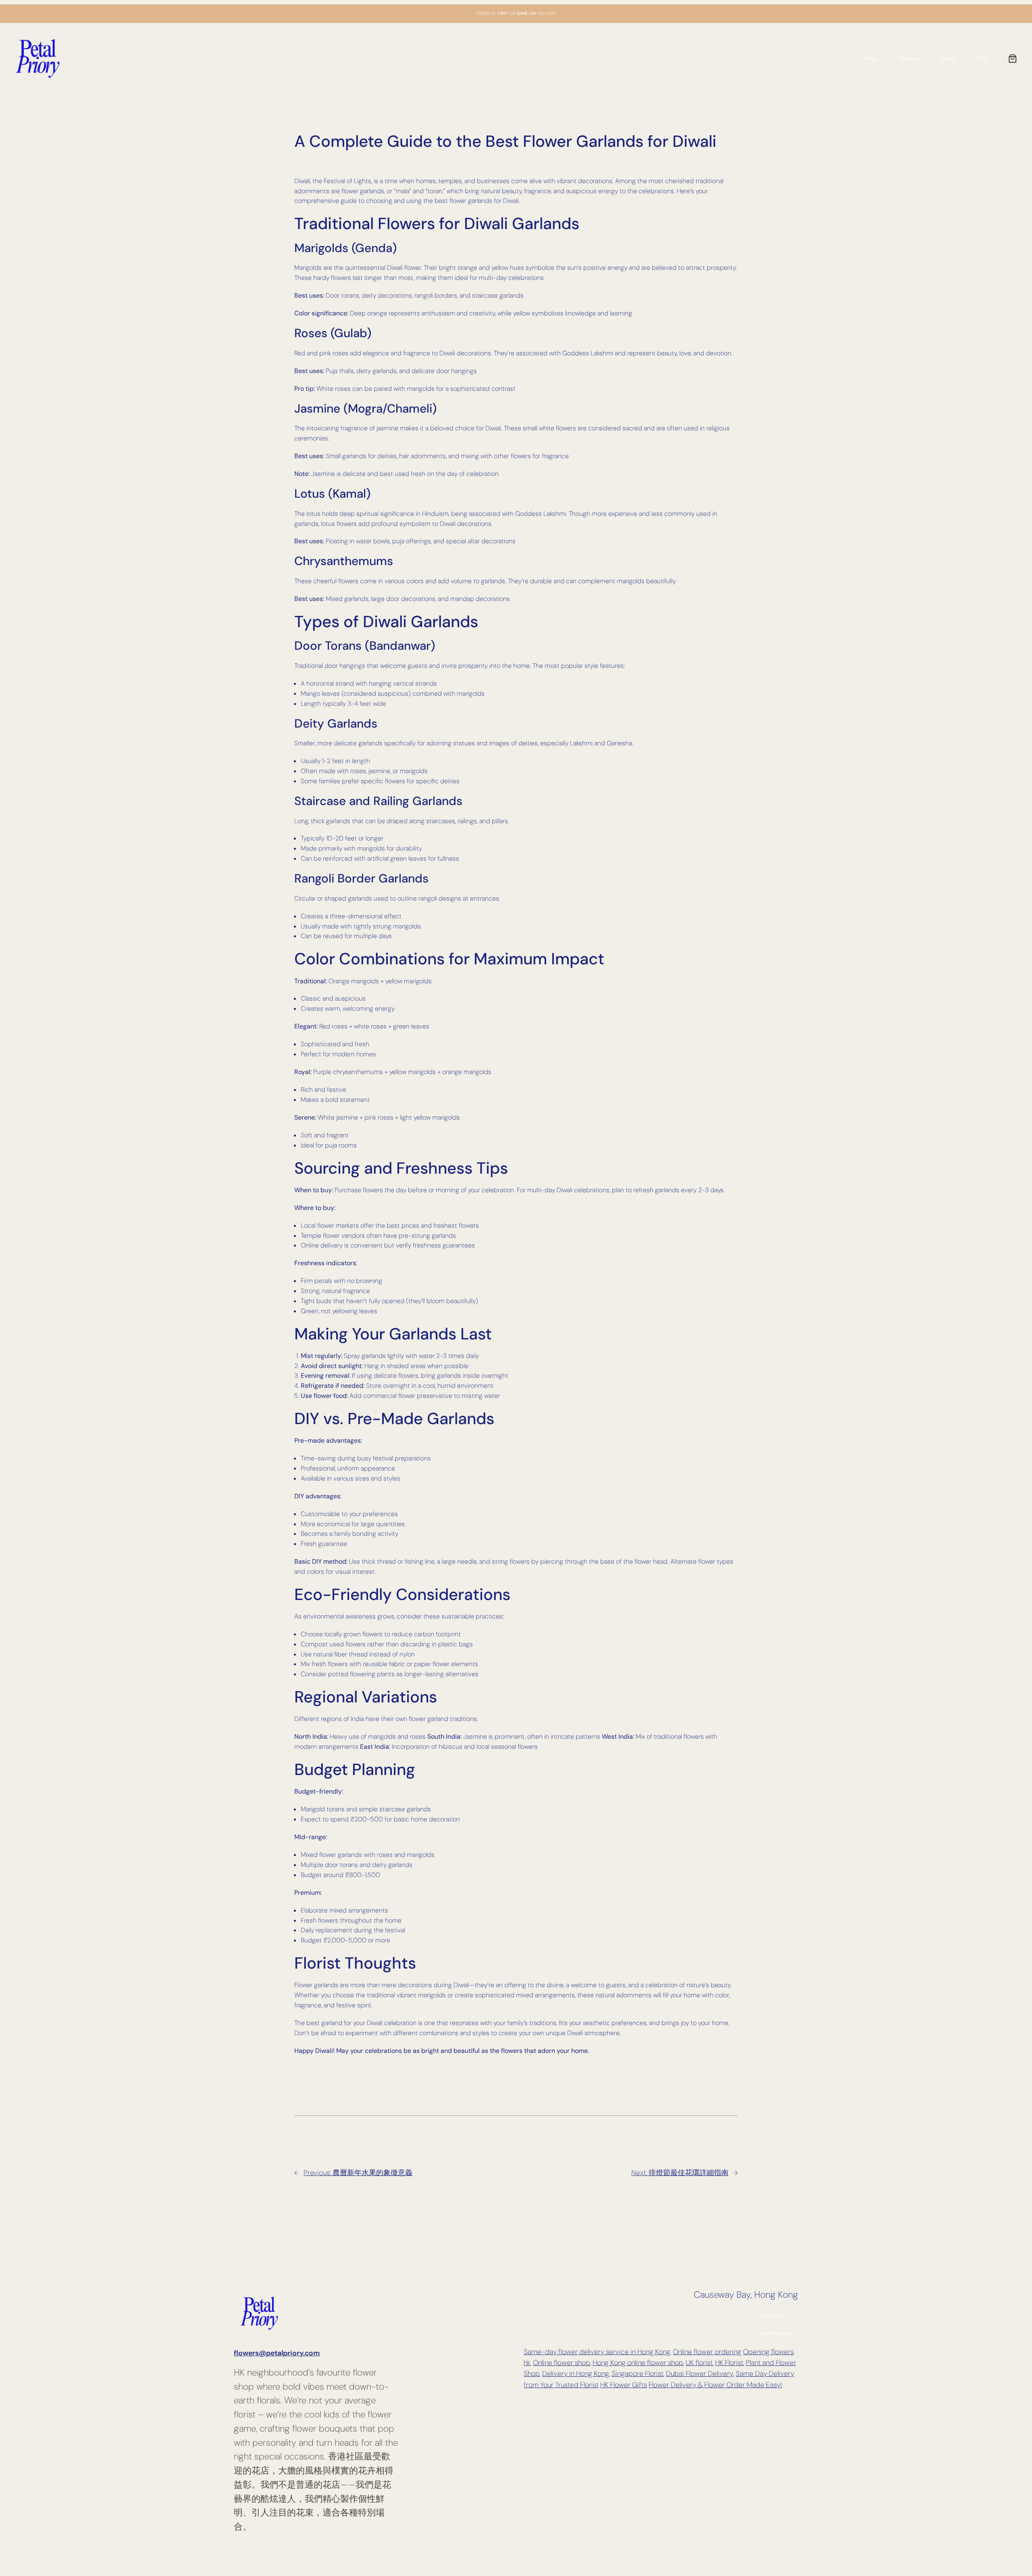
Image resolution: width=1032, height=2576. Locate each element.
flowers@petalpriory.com (277, 2353)
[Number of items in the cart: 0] (1013, 58)
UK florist (699, 2363)
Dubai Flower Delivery (700, 2374)
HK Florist (729, 2363)
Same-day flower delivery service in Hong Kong (597, 2352)
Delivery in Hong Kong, (576, 2374)
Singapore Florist (638, 2374)
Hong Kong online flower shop (638, 2363)
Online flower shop (562, 2363)
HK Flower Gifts (624, 2385)
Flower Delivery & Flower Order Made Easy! (715, 2385)
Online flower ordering (707, 2352)
